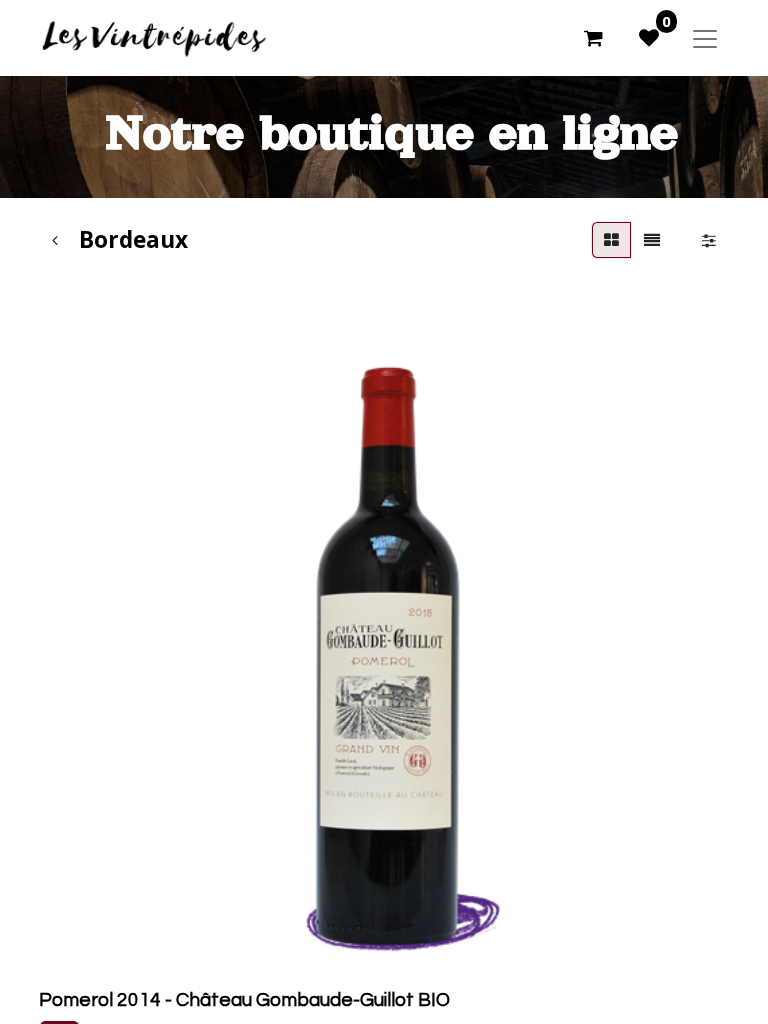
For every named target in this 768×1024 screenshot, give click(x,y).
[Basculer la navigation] (705, 38)
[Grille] (611, 240)
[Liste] (652, 240)
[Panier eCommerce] (593, 38)
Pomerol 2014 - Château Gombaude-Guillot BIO (244, 1000)
